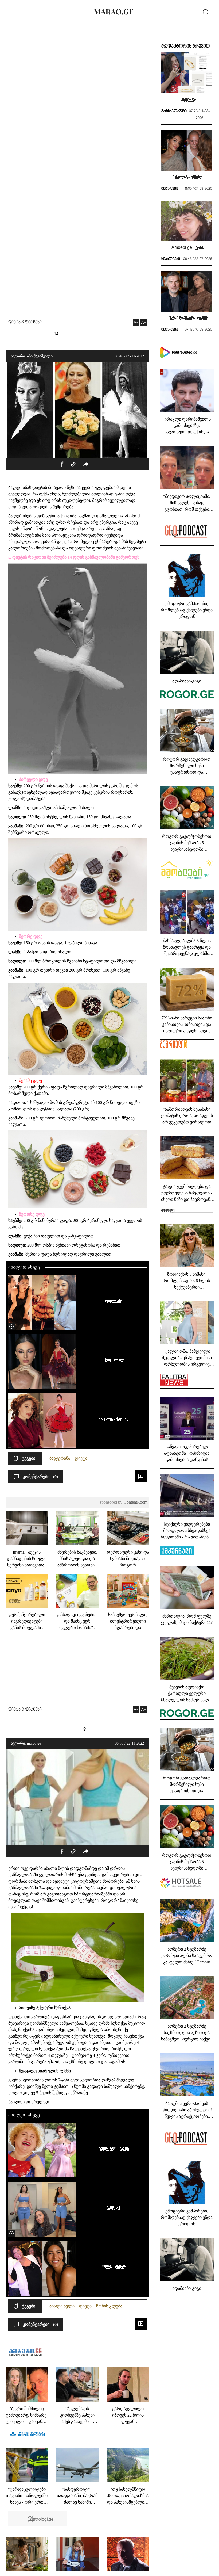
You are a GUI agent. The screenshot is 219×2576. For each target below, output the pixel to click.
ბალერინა (60, 1458)
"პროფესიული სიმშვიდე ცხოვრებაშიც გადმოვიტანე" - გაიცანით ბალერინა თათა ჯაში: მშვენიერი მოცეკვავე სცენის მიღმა (113, 1360)
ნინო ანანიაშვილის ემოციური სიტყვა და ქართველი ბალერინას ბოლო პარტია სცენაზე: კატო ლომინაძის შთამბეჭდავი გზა (113, 1301)
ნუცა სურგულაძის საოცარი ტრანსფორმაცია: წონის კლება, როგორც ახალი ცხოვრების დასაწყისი (113, 2208)
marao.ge (34, 1743)
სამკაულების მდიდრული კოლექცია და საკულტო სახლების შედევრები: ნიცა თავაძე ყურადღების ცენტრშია (187, 99)
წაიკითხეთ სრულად (29, 2102)
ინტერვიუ (170, 189)
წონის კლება (109, 2306)
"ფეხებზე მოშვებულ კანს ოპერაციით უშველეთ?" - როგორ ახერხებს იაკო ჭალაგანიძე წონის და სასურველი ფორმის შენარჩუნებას (113, 2267)
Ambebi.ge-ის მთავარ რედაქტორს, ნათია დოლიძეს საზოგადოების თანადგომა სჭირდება (187, 247)
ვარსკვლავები (174, 111)
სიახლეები (171, 259)
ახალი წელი (62, 2306)
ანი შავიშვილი (40, 356)
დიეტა (81, 1458)
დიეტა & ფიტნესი (25, 322)
